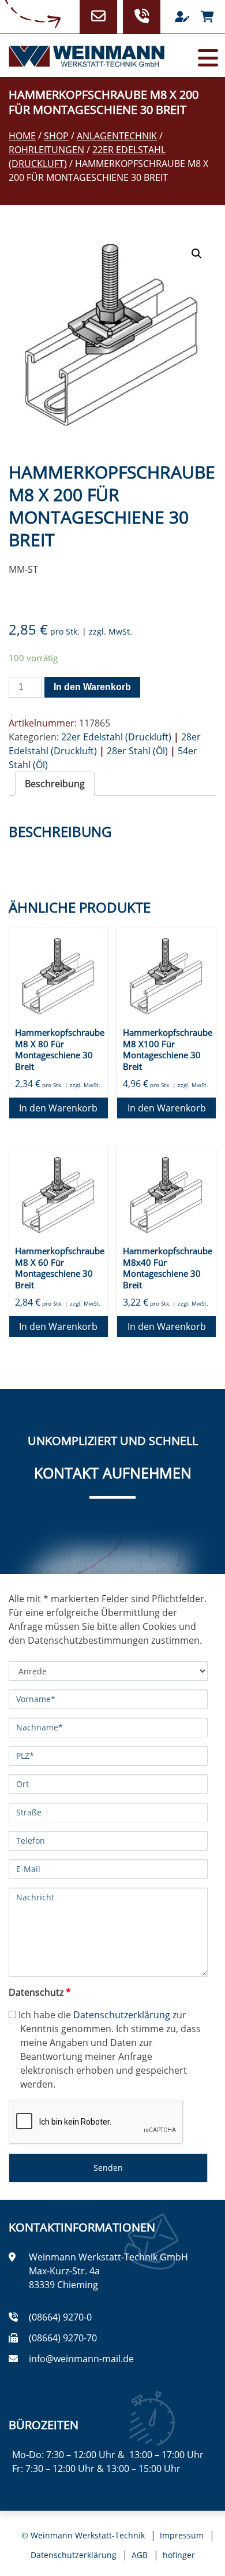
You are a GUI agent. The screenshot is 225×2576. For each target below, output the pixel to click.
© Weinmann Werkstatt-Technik (83, 2535)
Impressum (182, 2535)
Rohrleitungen (46, 150)
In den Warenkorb (92, 687)
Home (22, 136)
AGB (140, 2555)
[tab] (55, 784)
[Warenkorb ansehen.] (207, 17)
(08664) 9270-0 (60, 2317)
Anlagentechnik (117, 136)
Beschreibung (55, 784)
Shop (56, 136)
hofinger (179, 2555)
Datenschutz (40, 1992)
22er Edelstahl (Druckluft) (116, 737)
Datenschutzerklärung (122, 2015)
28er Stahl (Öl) (137, 751)
